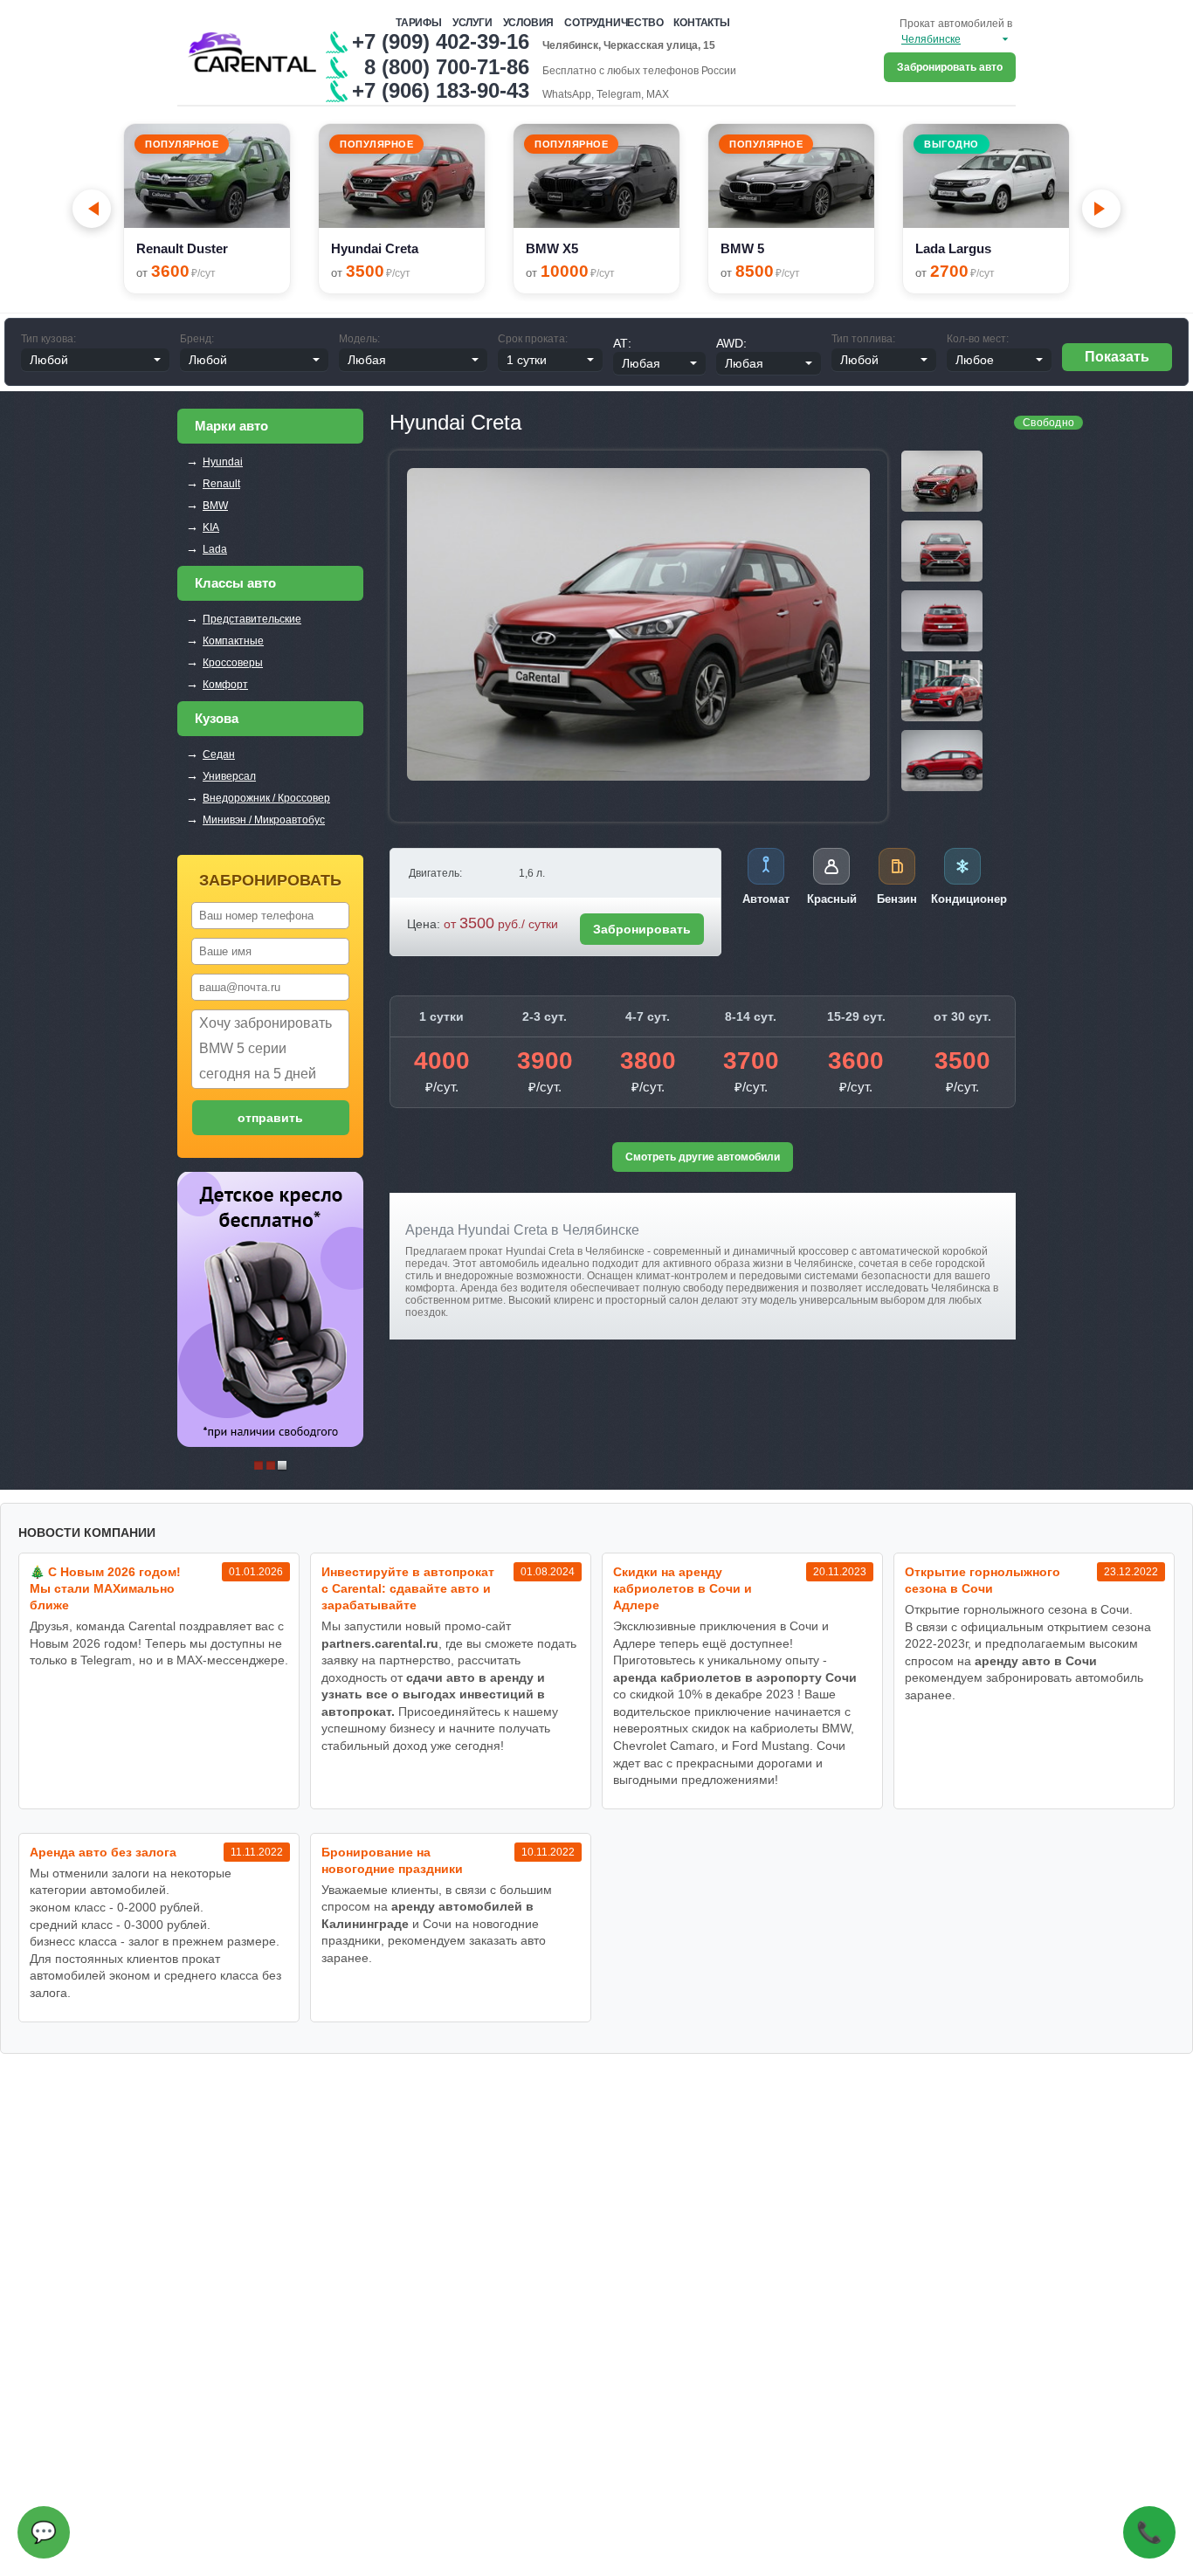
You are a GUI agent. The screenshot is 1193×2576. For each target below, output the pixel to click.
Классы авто (235, 583)
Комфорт (225, 685)
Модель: (359, 339)
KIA (211, 527)
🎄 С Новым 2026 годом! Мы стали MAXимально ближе (105, 1588)
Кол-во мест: (978, 339)
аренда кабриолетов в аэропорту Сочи (735, 1677)
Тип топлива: (863, 339)
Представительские (252, 619)
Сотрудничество (614, 23)
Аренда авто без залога (103, 1852)
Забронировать (642, 929)
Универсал (229, 776)
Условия (529, 23)
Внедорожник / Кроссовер (266, 798)
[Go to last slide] (92, 209)
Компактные (233, 641)
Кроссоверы (233, 663)
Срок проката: (533, 339)
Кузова (217, 718)
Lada (215, 549)
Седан (219, 754)
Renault (221, 484)
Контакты (701, 23)
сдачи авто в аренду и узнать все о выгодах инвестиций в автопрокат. (433, 1694)
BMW (215, 506)
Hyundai (223, 462)
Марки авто (231, 426)
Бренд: (197, 339)
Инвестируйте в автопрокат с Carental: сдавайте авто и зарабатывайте (408, 1588)
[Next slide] (1101, 209)
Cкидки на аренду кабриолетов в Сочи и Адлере (683, 1588)
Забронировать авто (950, 67)
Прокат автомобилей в (956, 24)
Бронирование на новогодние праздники (392, 1860)
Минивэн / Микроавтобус (264, 820)
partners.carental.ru (380, 1643)
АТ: (622, 343)
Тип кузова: (48, 339)
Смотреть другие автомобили (703, 1157)
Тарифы (419, 23)
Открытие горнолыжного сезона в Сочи (983, 1580)
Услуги (472, 23)
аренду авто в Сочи (1036, 1661)
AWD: (731, 343)
